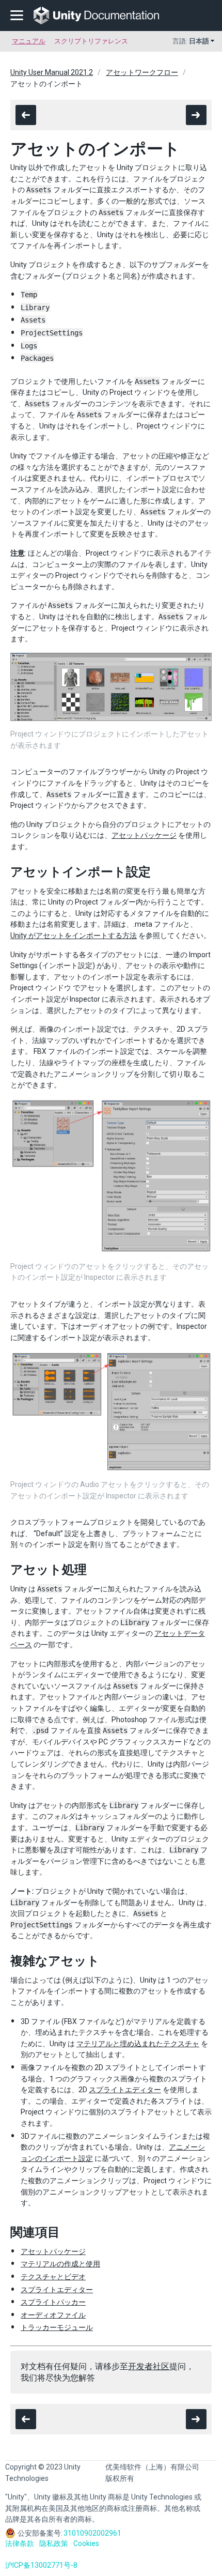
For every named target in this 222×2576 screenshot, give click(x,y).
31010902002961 (92, 2533)
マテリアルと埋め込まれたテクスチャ (138, 2044)
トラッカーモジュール (57, 2327)
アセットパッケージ (144, 835)
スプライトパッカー (53, 2302)
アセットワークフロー (142, 72)
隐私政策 (54, 2543)
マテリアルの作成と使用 (60, 2264)
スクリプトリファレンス (91, 41)
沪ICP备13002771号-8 (41, 2565)
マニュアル (29, 41)
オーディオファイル (53, 2315)
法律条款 (20, 2543)
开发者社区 (149, 2366)
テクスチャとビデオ (53, 2277)
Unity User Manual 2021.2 (52, 72)
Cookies (86, 2543)
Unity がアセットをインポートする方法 (74, 936)
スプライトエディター (125, 2090)
